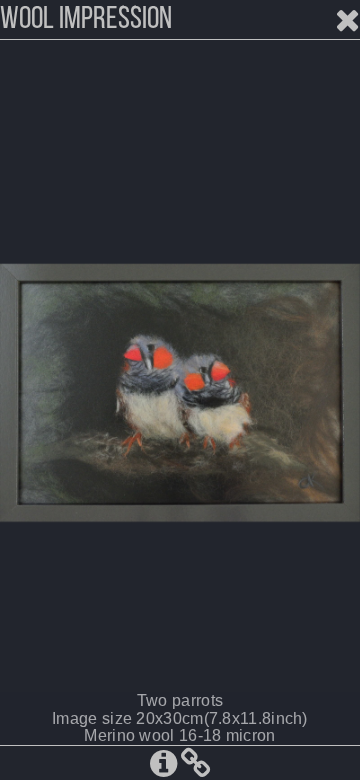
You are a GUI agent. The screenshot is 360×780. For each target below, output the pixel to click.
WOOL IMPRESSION (86, 20)
